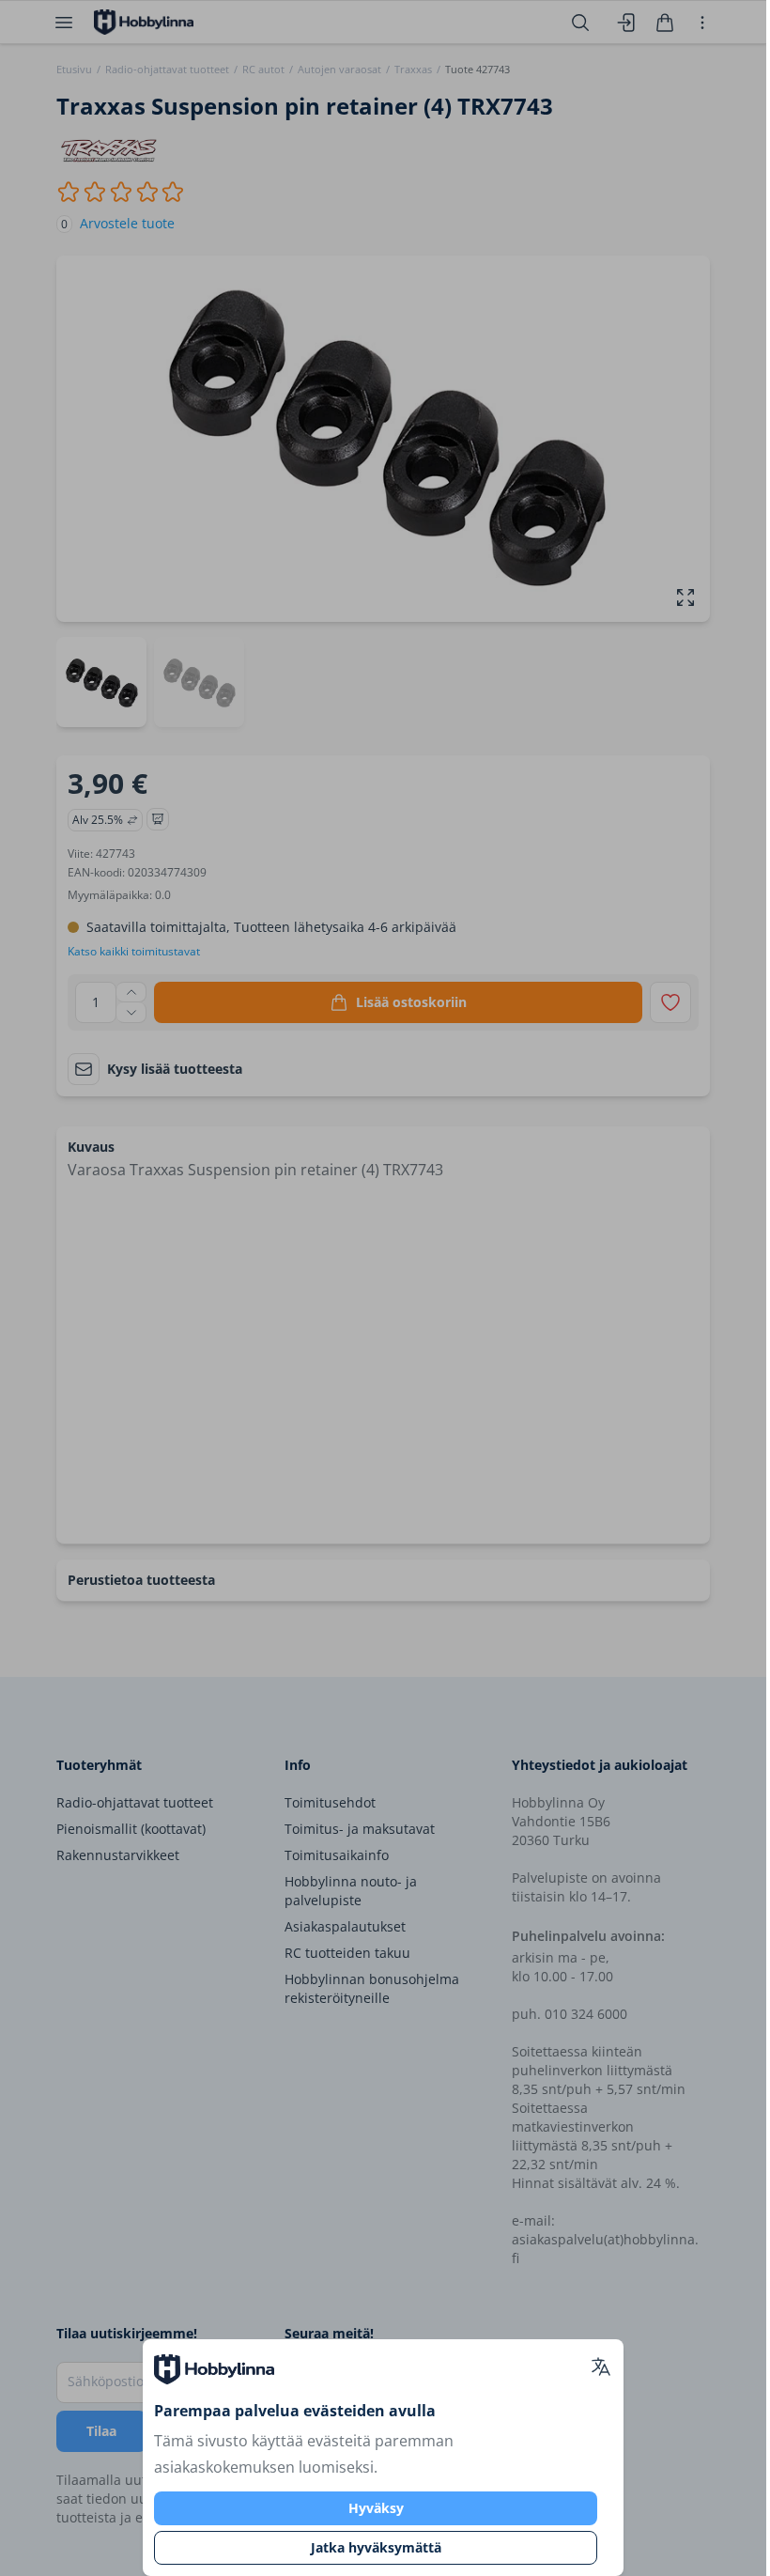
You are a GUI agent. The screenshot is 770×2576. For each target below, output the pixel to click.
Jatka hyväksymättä (376, 2547)
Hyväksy (376, 2508)
